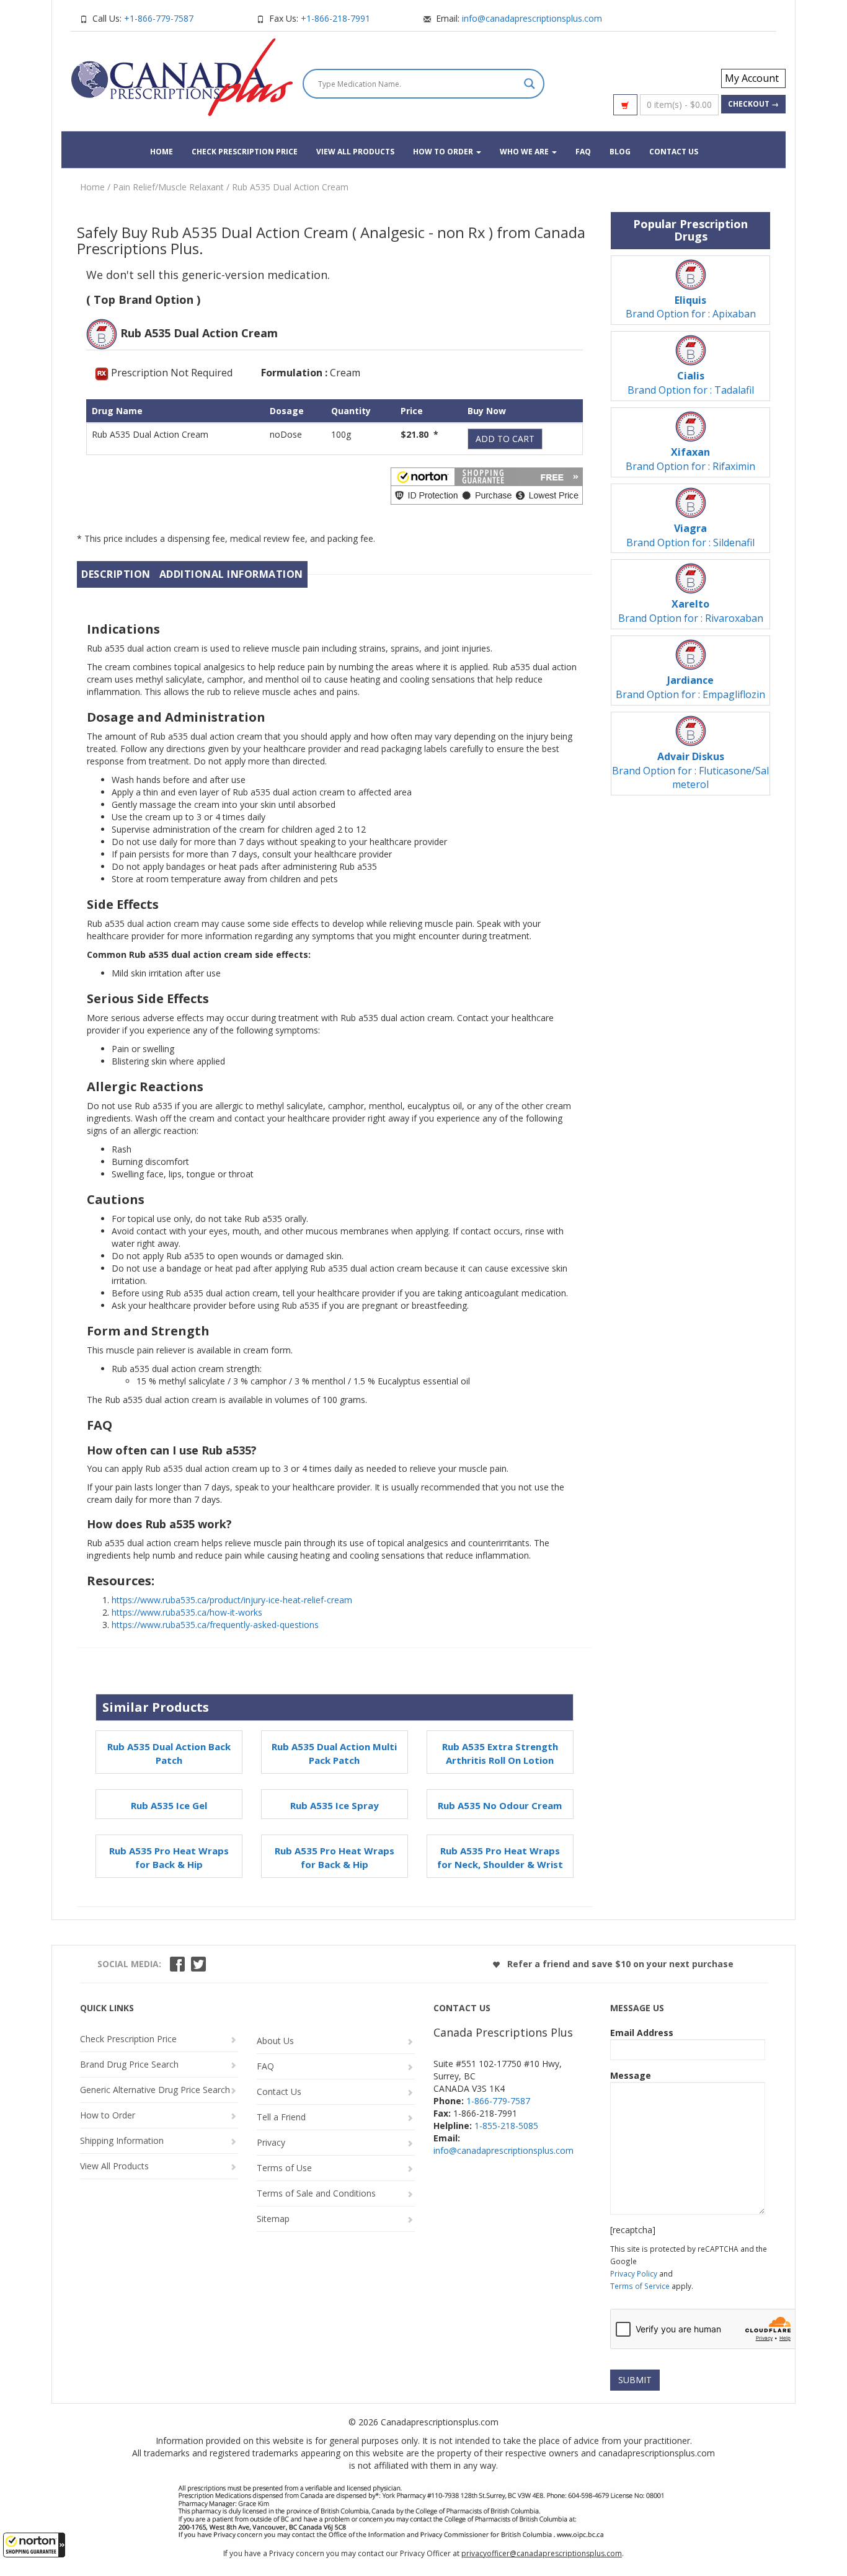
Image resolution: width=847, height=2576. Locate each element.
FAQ (583, 152)
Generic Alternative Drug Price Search (155, 2090)
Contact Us (674, 152)
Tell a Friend (281, 2117)
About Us (275, 2041)
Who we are (525, 152)
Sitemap (273, 2219)
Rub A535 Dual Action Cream (290, 187)
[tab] (116, 574)
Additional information (231, 574)
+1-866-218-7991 (335, 18)
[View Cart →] (625, 105)
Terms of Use (284, 2168)
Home (162, 152)
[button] (34, 2545)
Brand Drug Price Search (129, 2064)
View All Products (355, 152)
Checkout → (753, 104)
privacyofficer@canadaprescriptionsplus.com (542, 2553)
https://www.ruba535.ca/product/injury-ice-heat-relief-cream (232, 1600)
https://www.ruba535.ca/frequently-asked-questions (215, 1625)
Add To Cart (505, 439)
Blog (620, 152)
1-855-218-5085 (506, 2126)
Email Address (642, 2033)
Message (631, 2075)
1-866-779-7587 (498, 2101)
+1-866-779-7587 (159, 18)
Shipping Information (122, 2140)
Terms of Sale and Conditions (316, 2193)
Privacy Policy (634, 2273)
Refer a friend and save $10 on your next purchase (619, 1964)
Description (116, 574)
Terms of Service (640, 2286)
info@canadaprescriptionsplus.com (532, 18)
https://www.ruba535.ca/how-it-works (187, 1612)
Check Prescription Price (245, 152)
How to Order (444, 152)
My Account (752, 78)
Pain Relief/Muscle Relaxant (168, 187)
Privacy (271, 2142)
